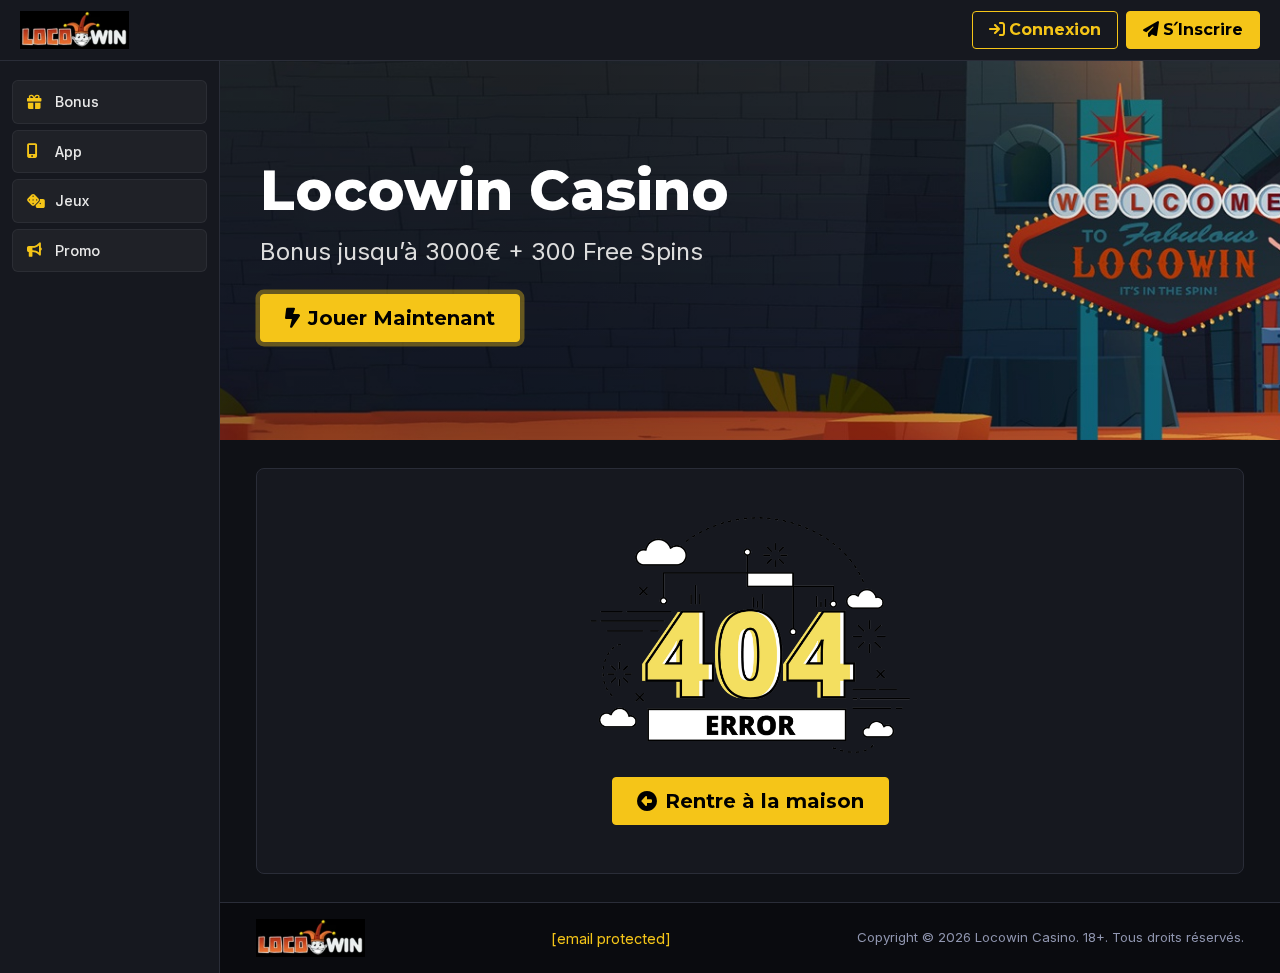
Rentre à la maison (764, 801)
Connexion (1055, 29)
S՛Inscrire (1203, 29)
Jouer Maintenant (401, 318)
